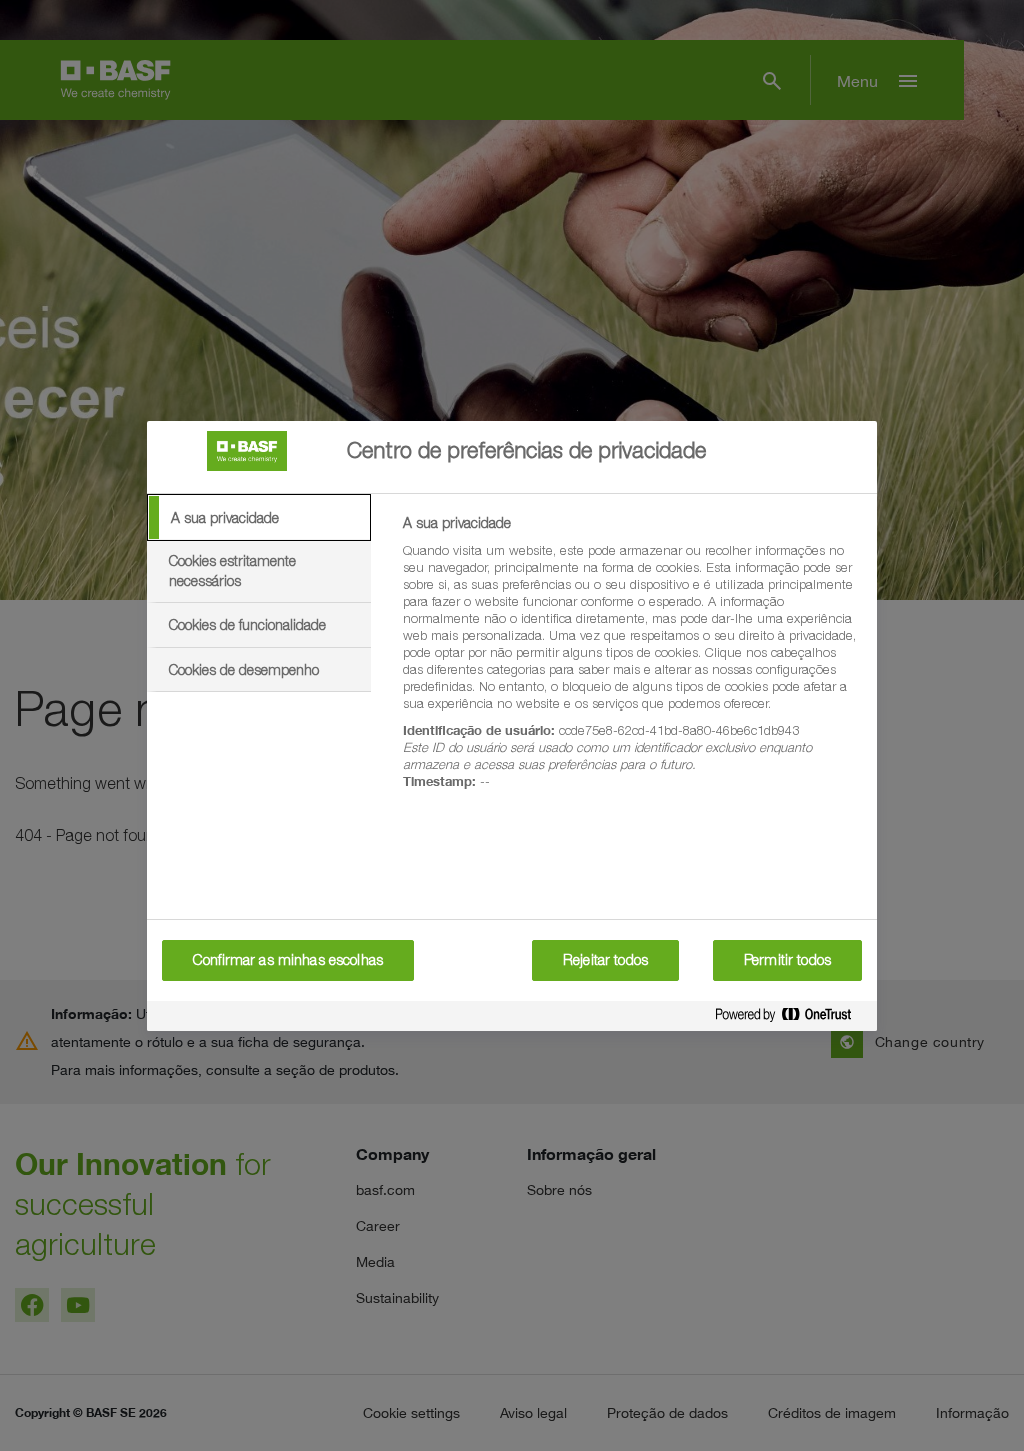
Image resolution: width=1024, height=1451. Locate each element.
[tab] (259, 518)
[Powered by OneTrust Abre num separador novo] (791, 1018)
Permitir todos (787, 960)
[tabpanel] (631, 663)
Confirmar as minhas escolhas (288, 960)
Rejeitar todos (605, 960)
